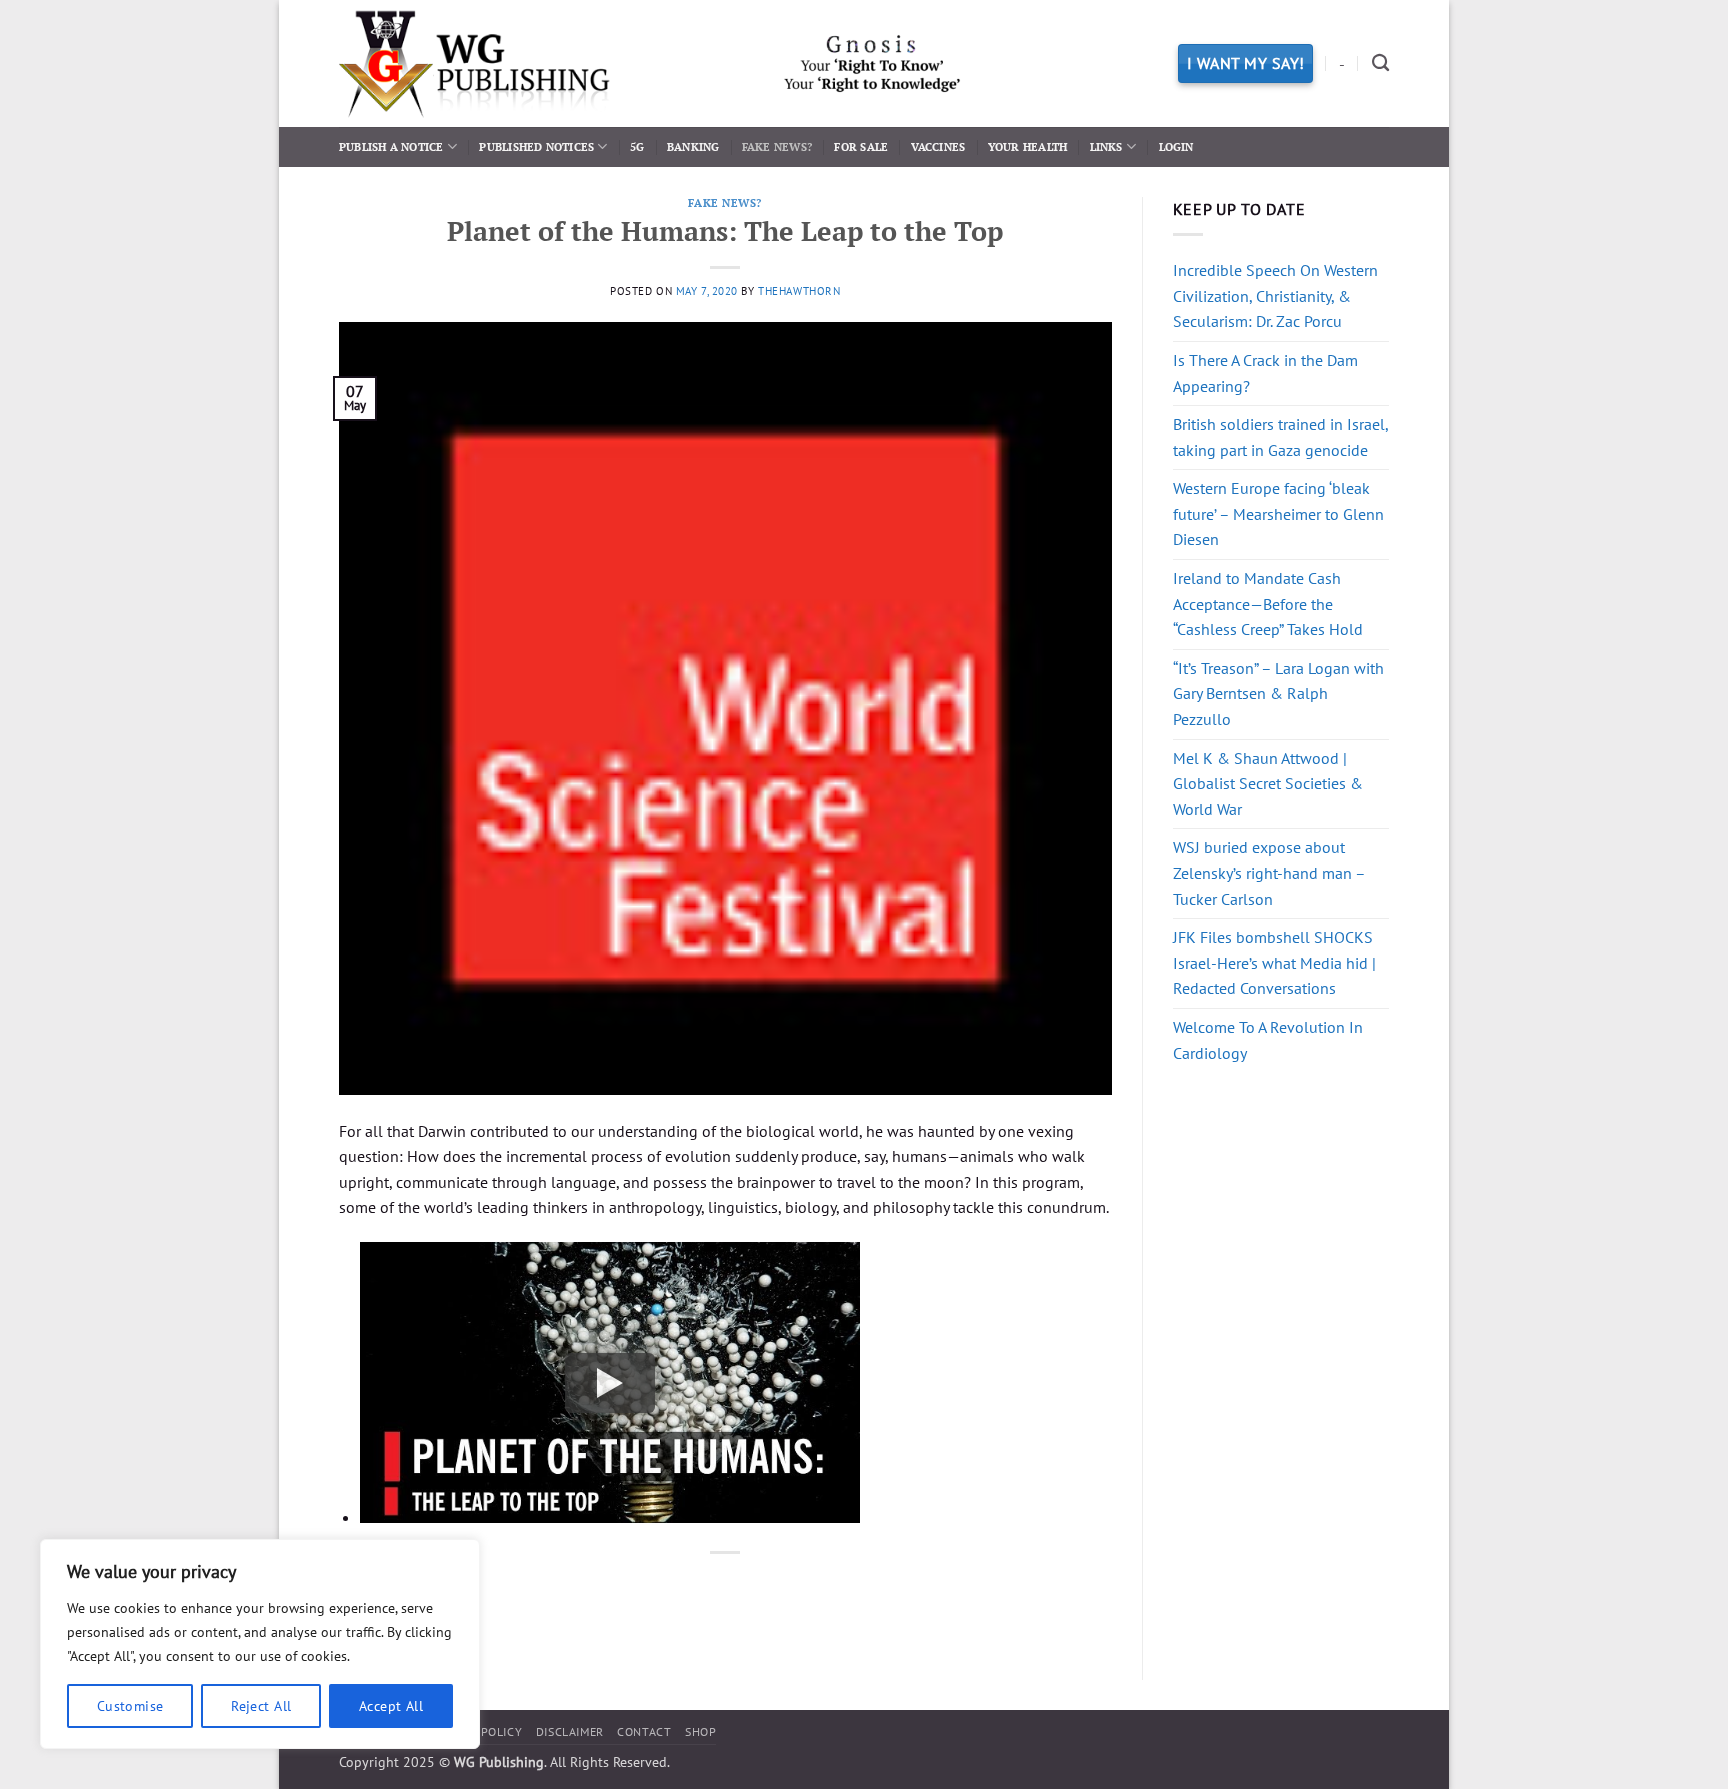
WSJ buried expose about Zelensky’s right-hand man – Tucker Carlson (1269, 872)
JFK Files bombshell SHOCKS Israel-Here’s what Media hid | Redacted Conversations (1274, 962)
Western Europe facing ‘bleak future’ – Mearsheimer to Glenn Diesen (1278, 513)
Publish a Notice (391, 146)
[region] (260, 1644)
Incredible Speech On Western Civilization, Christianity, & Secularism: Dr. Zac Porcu (1275, 295)
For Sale (861, 146)
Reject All (261, 1706)
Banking (693, 146)
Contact (644, 1731)
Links (1106, 146)
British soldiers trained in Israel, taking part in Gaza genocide (1280, 437)
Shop (700, 1731)
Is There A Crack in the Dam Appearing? (1265, 373)
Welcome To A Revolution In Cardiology (1268, 1040)
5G (637, 146)
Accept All (391, 1706)
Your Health (1027, 146)
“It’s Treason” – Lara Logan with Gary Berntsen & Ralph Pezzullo (1278, 693)
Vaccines (938, 146)
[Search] (1380, 63)
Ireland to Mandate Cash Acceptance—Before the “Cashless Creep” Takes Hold (1268, 603)
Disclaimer (570, 1731)
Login (1176, 146)
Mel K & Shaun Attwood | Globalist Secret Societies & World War (1268, 783)
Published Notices (536, 146)
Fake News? (777, 146)
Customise (130, 1706)
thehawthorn (799, 291)
